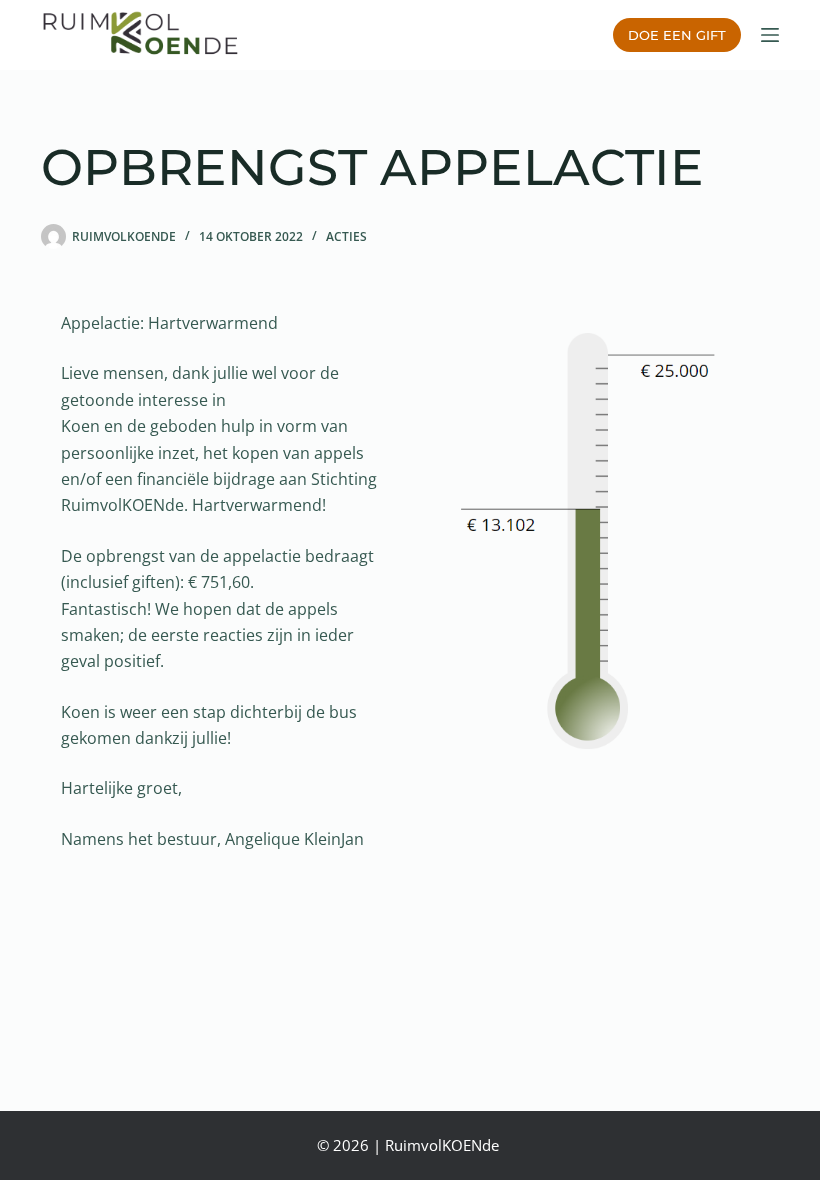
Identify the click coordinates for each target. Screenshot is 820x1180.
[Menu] (770, 35)
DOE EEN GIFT (677, 35)
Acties (346, 236)
